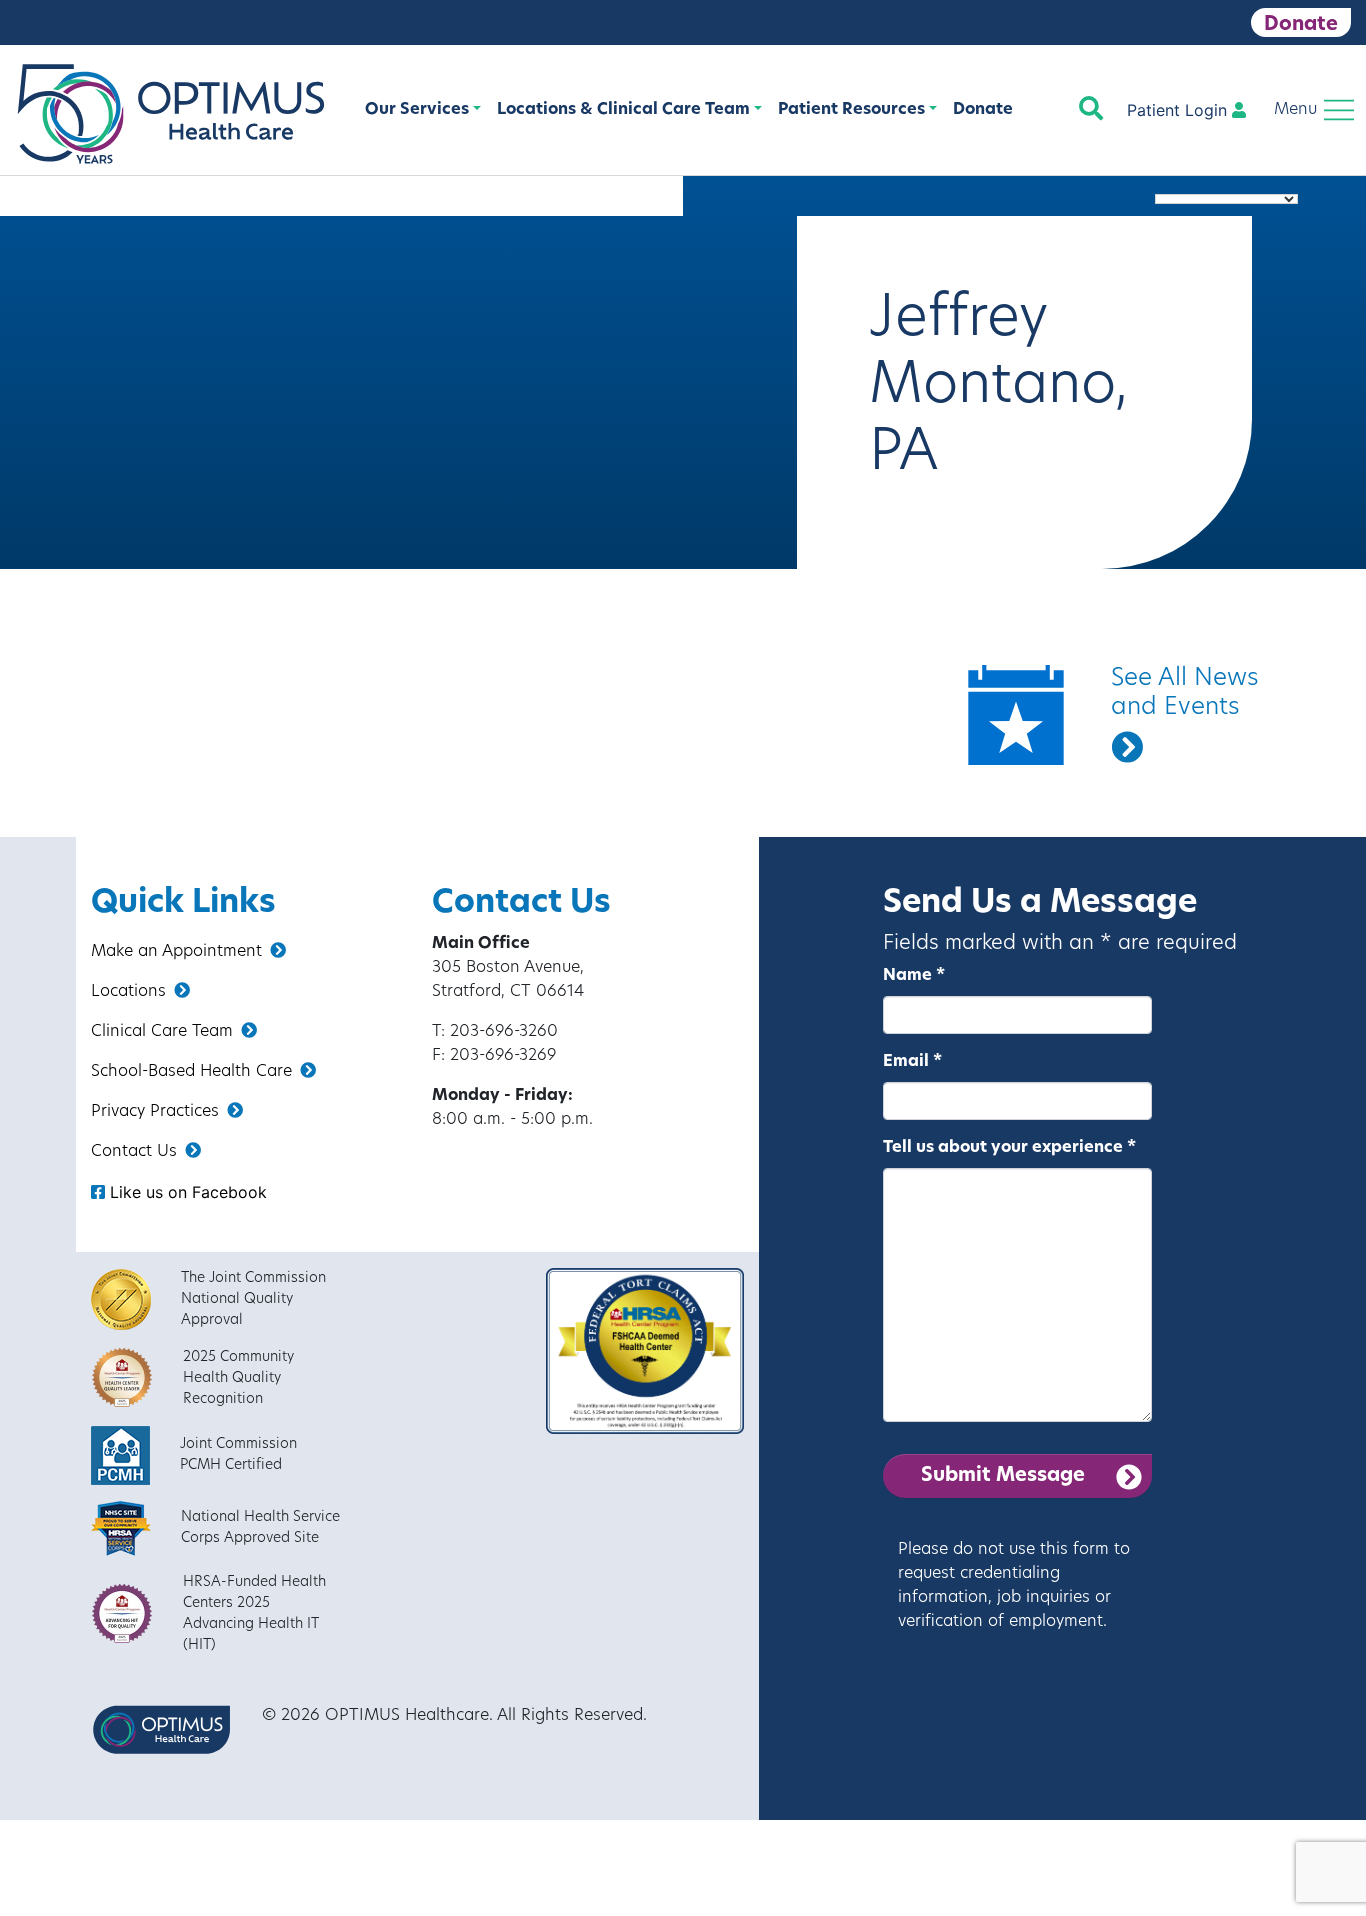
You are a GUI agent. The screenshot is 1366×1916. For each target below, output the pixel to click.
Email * (912, 1062)
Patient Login (1179, 110)
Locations (128, 992)
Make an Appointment (176, 952)
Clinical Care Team (162, 1032)
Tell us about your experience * (1009, 1148)
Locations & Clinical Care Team (623, 110)
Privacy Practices (155, 1112)
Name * (914, 976)
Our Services (417, 110)
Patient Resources (851, 110)
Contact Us (134, 1152)
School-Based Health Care (191, 1072)
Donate (1301, 25)
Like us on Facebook (186, 1192)
